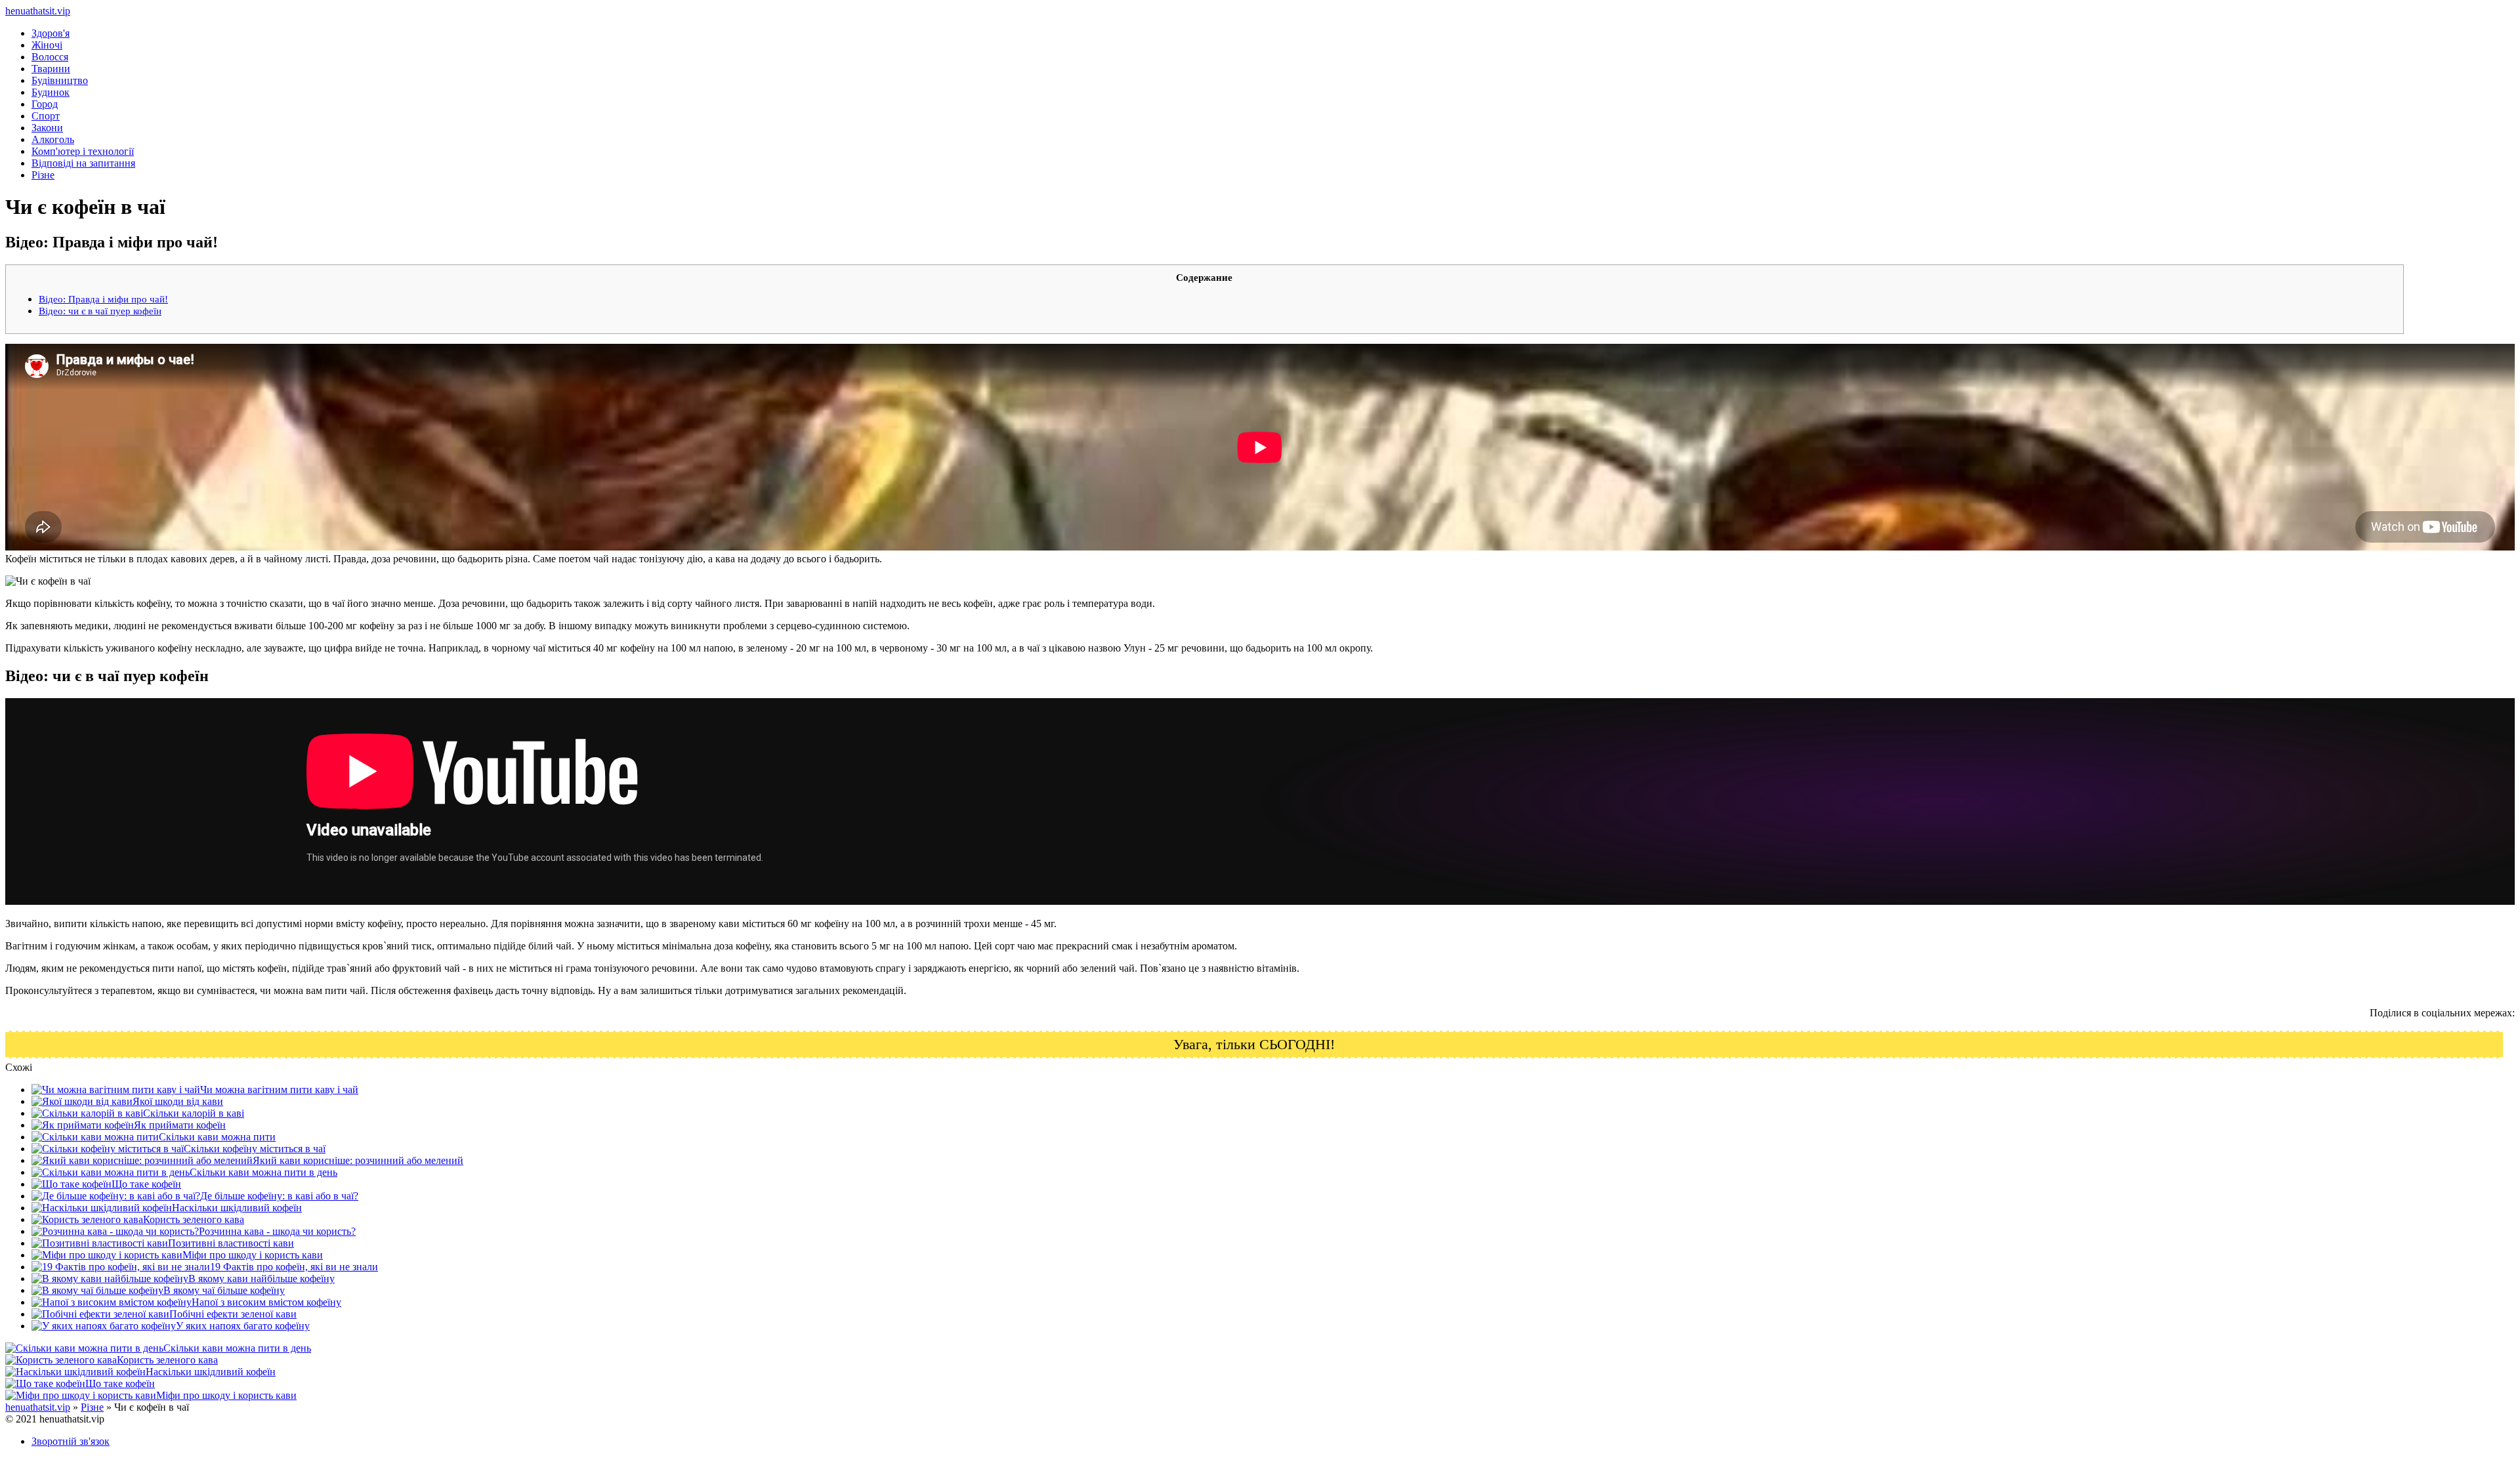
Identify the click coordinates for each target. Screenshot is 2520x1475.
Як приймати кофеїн (180, 1125)
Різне (43, 175)
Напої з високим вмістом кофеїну (266, 1302)
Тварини (51, 69)
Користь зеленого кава (194, 1219)
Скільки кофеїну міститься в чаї (255, 1149)
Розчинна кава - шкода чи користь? (277, 1231)
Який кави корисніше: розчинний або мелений (358, 1160)
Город (45, 104)
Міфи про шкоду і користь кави (253, 1255)
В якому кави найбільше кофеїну (262, 1278)
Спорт (46, 116)
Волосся (50, 57)
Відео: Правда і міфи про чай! (103, 299)
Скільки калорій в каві (194, 1113)
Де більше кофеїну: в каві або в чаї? (279, 1196)
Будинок (51, 92)
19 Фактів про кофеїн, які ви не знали (294, 1267)
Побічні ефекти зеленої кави (233, 1314)
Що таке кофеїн (146, 1184)
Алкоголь (53, 139)
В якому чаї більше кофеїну (224, 1290)
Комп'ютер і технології (83, 151)
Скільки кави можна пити (217, 1137)
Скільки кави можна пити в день (263, 1172)
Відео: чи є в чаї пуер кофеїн (100, 311)
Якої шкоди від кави (178, 1101)
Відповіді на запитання (83, 163)
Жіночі (47, 45)
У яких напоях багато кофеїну (243, 1326)
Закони (47, 128)
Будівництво (60, 80)
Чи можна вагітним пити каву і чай (279, 1090)
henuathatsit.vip (38, 11)
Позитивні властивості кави (231, 1243)
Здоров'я (51, 33)
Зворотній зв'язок (71, 1441)
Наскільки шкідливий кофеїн (237, 1208)
